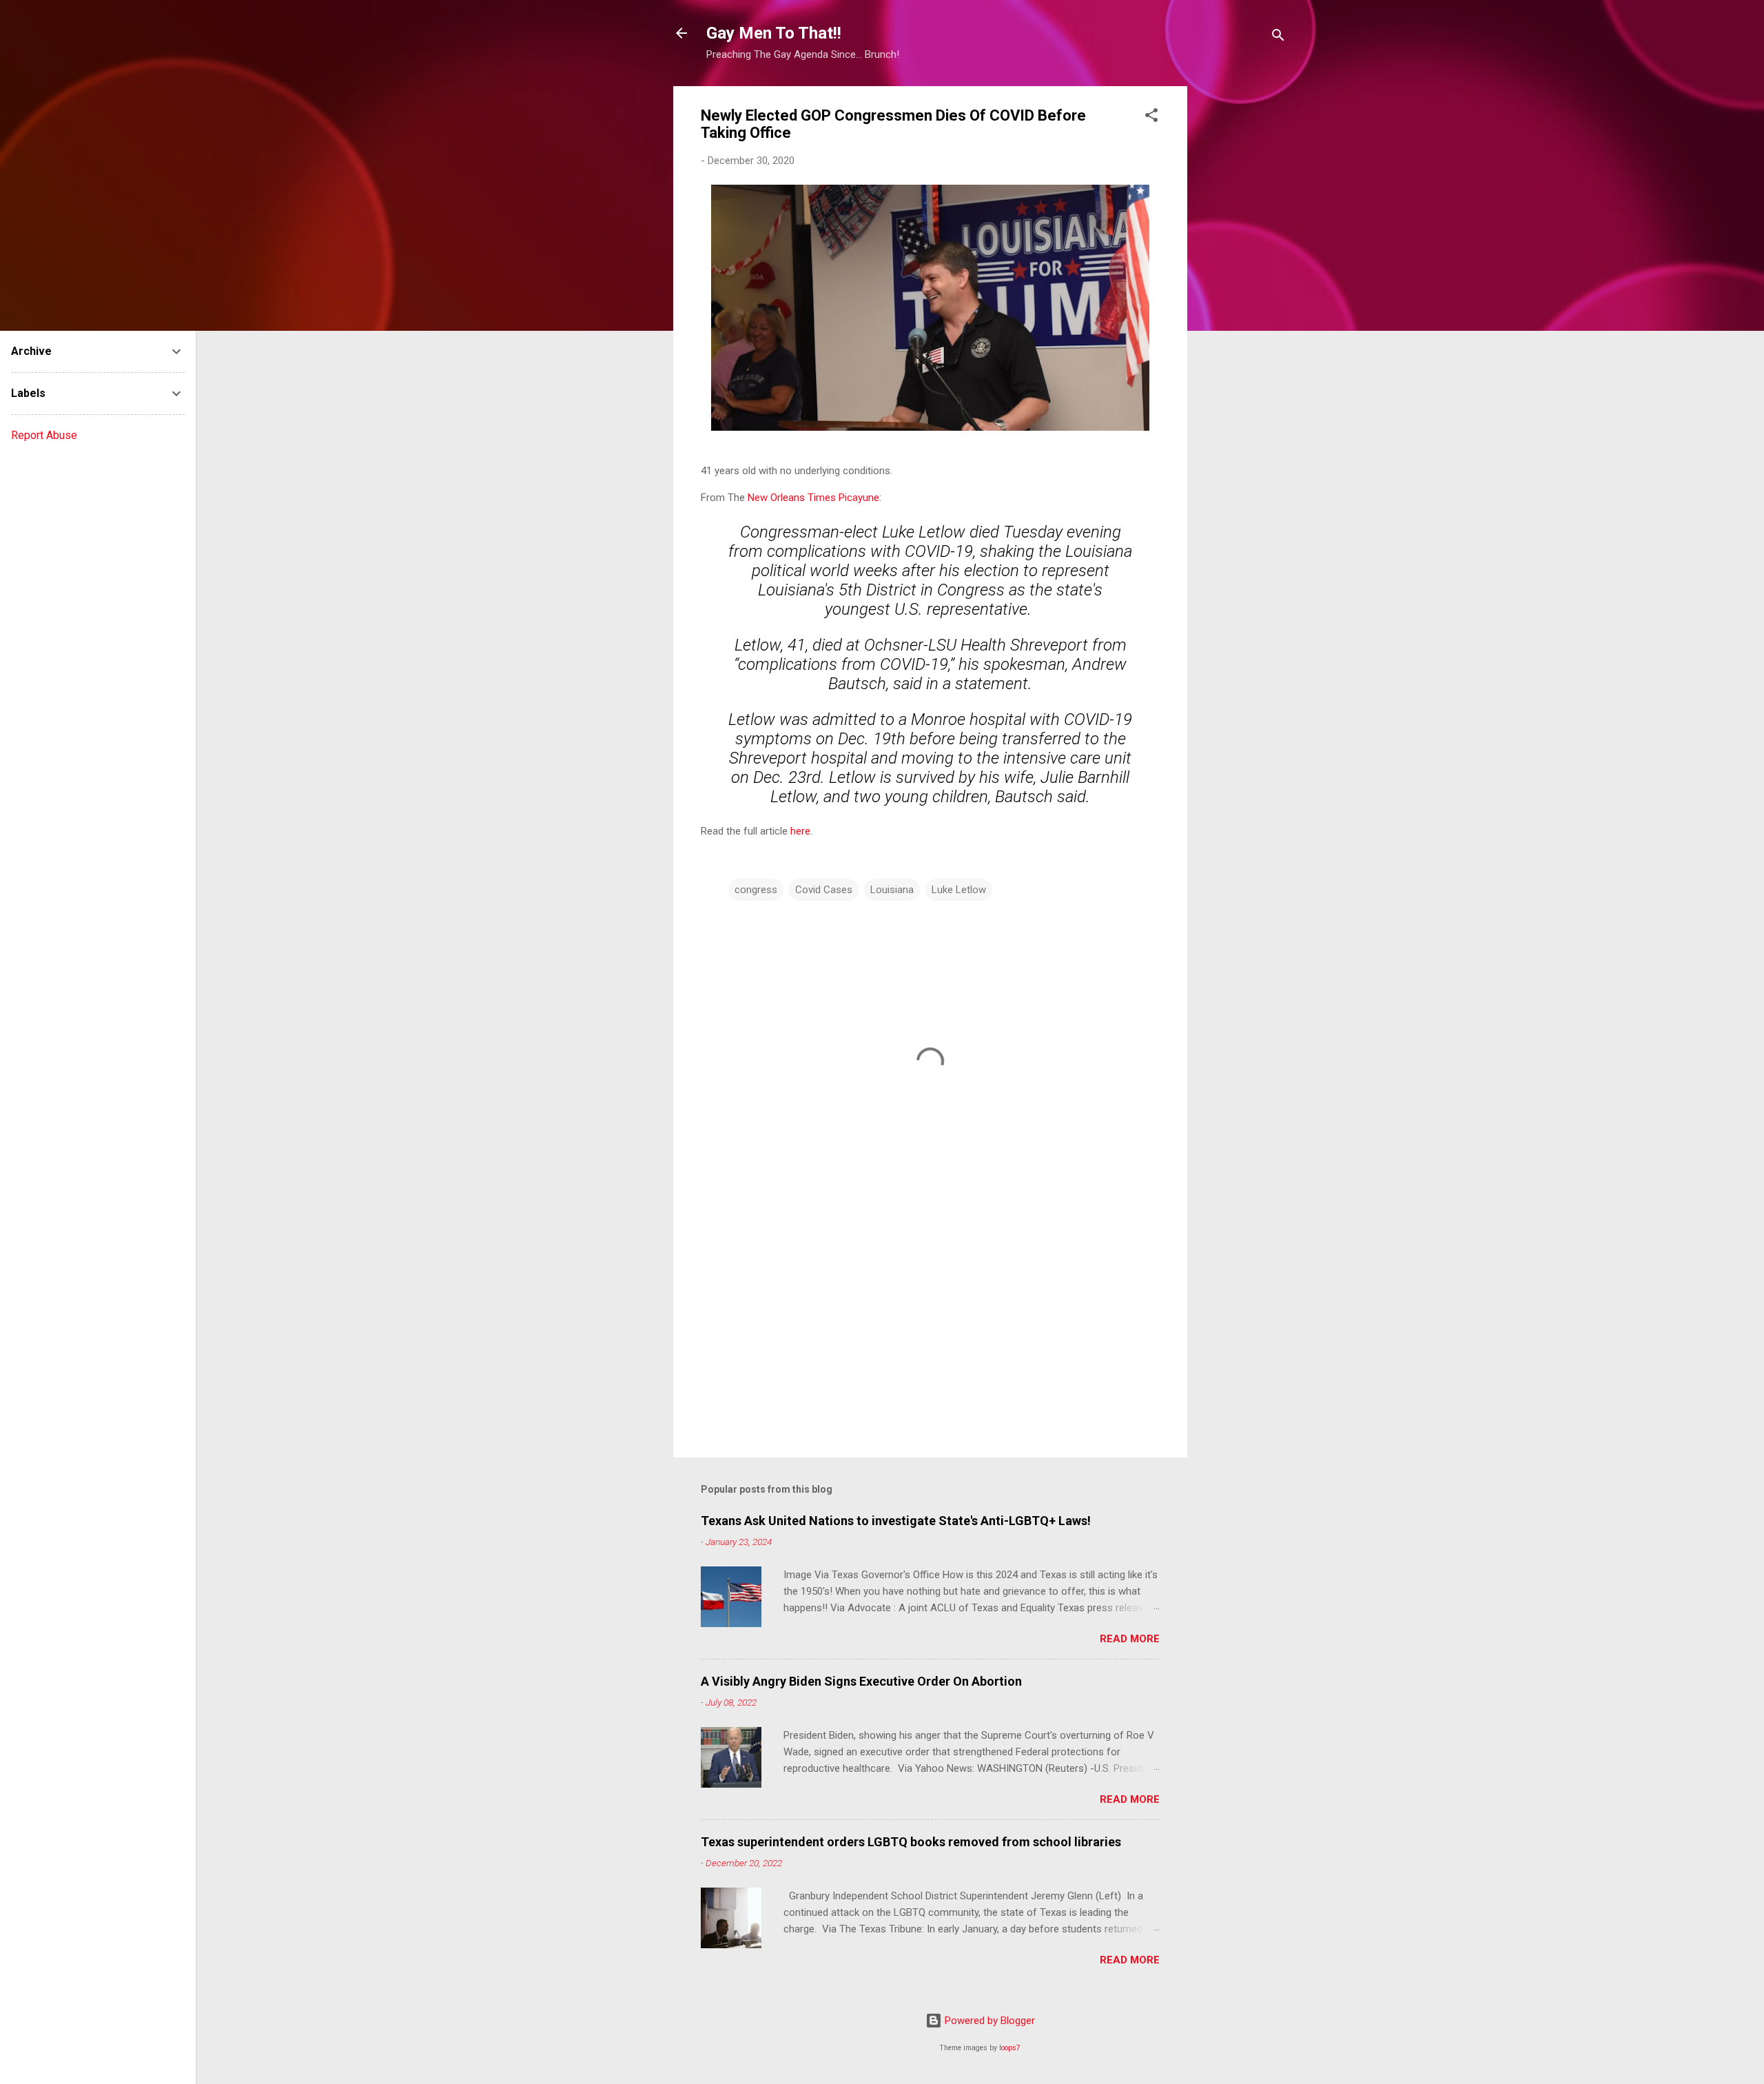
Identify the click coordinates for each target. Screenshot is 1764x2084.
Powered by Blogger (988, 2021)
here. (801, 831)
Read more (1130, 1639)
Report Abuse (44, 435)
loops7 (1010, 2048)
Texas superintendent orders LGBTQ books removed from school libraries (911, 1842)
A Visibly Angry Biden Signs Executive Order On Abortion (861, 1681)
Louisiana (892, 890)
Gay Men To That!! (774, 33)
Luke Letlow (959, 890)
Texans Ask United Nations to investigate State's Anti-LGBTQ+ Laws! (896, 1521)
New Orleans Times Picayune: (814, 498)
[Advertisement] (1242, 293)
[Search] (1278, 38)
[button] (1151, 118)
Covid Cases (824, 890)
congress (756, 890)
